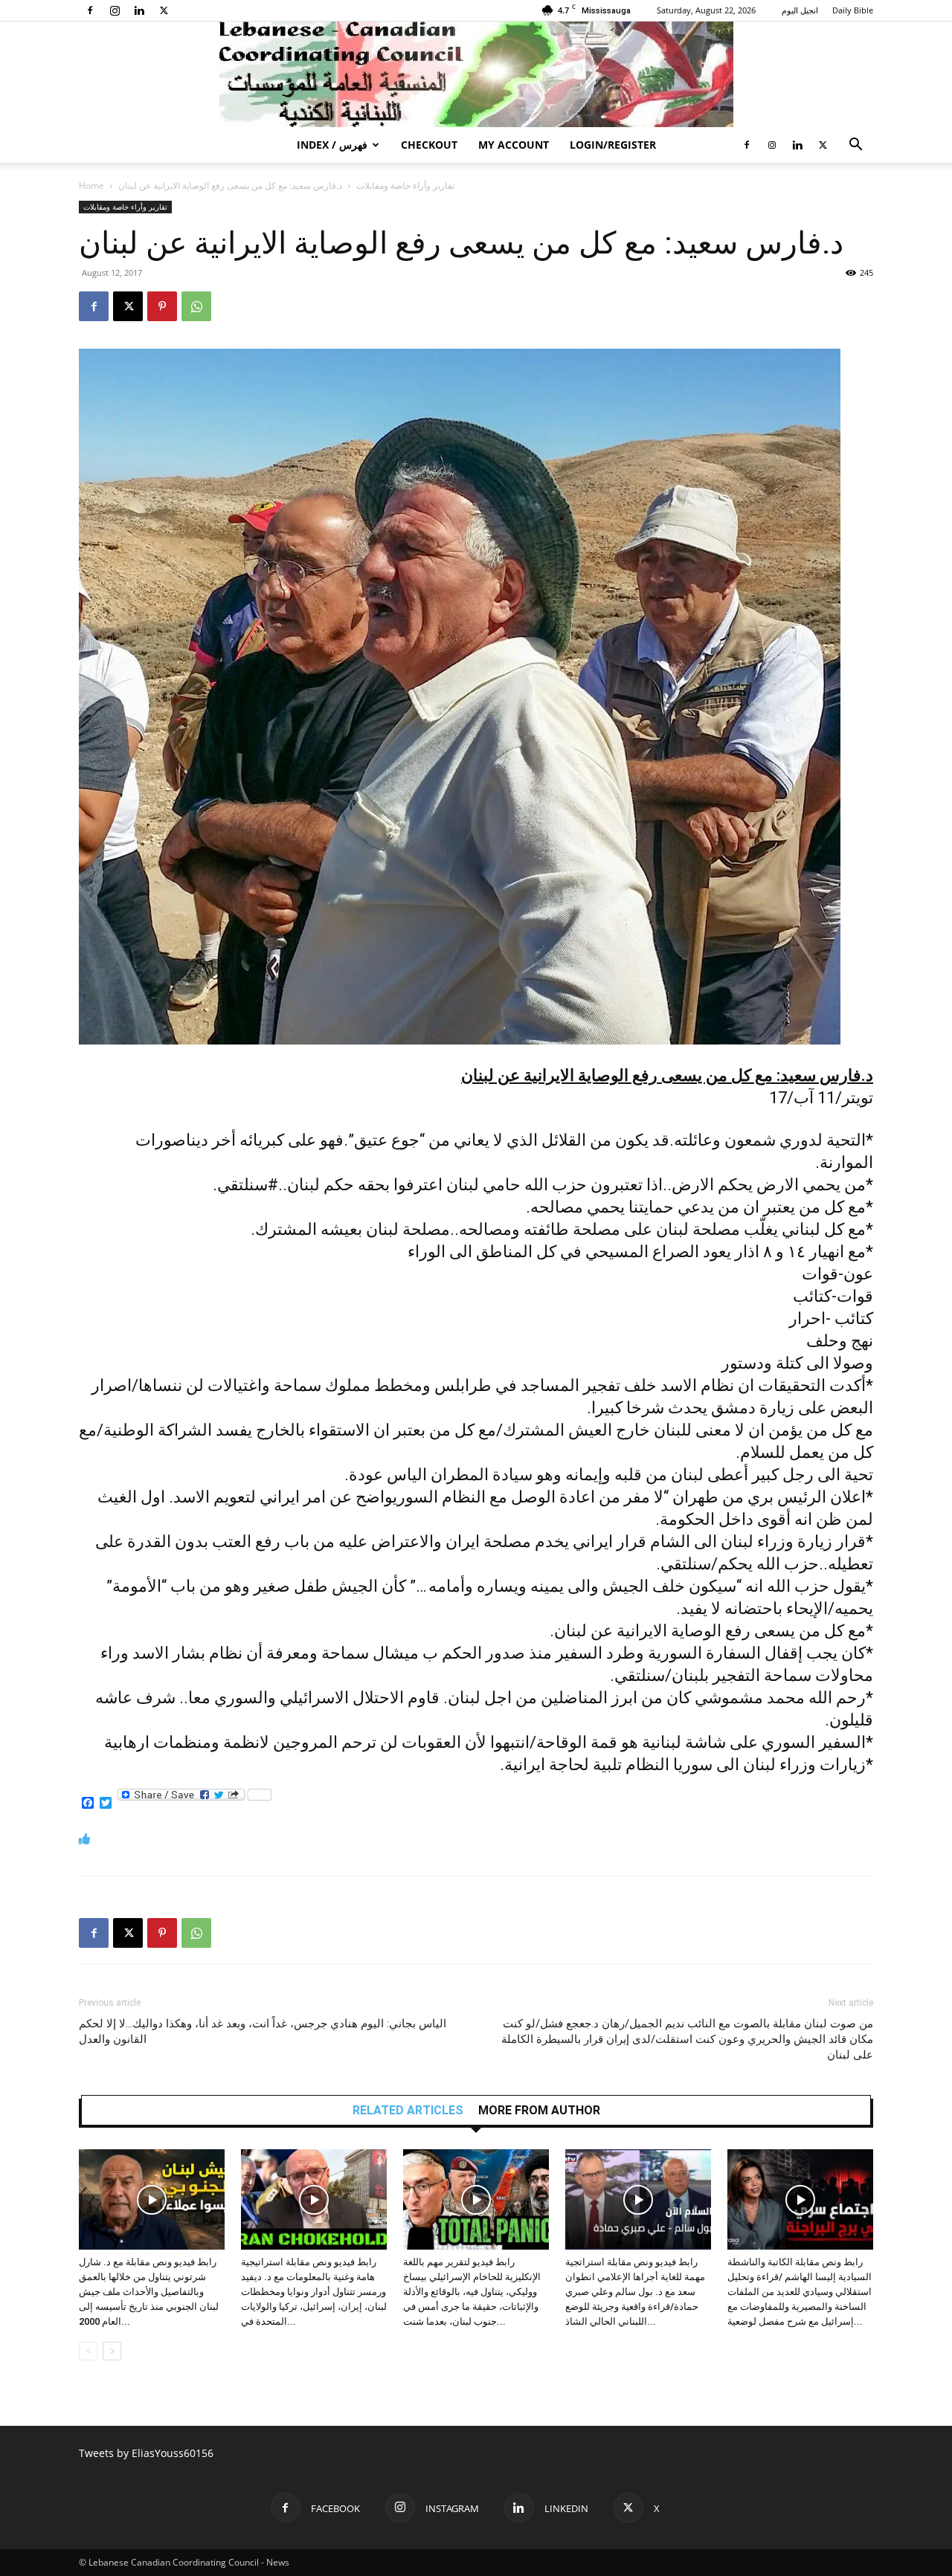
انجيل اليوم (800, 10)
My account (514, 145)
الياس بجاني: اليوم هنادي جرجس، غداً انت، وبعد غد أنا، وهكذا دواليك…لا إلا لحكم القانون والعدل (263, 2031)
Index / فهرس (332, 145)
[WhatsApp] (196, 306)
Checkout (429, 145)
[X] (164, 10)
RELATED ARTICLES (408, 2111)
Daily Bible (853, 10)
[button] (855, 146)
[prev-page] (88, 2351)
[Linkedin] (139, 10)
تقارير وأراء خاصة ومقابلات (405, 185)
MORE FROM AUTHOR (539, 2111)
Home (91, 185)
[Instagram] (115, 10)
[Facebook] (90, 10)
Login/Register (613, 145)
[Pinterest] (162, 306)
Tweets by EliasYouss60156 (146, 2453)
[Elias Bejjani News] (476, 74)
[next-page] (112, 2351)
